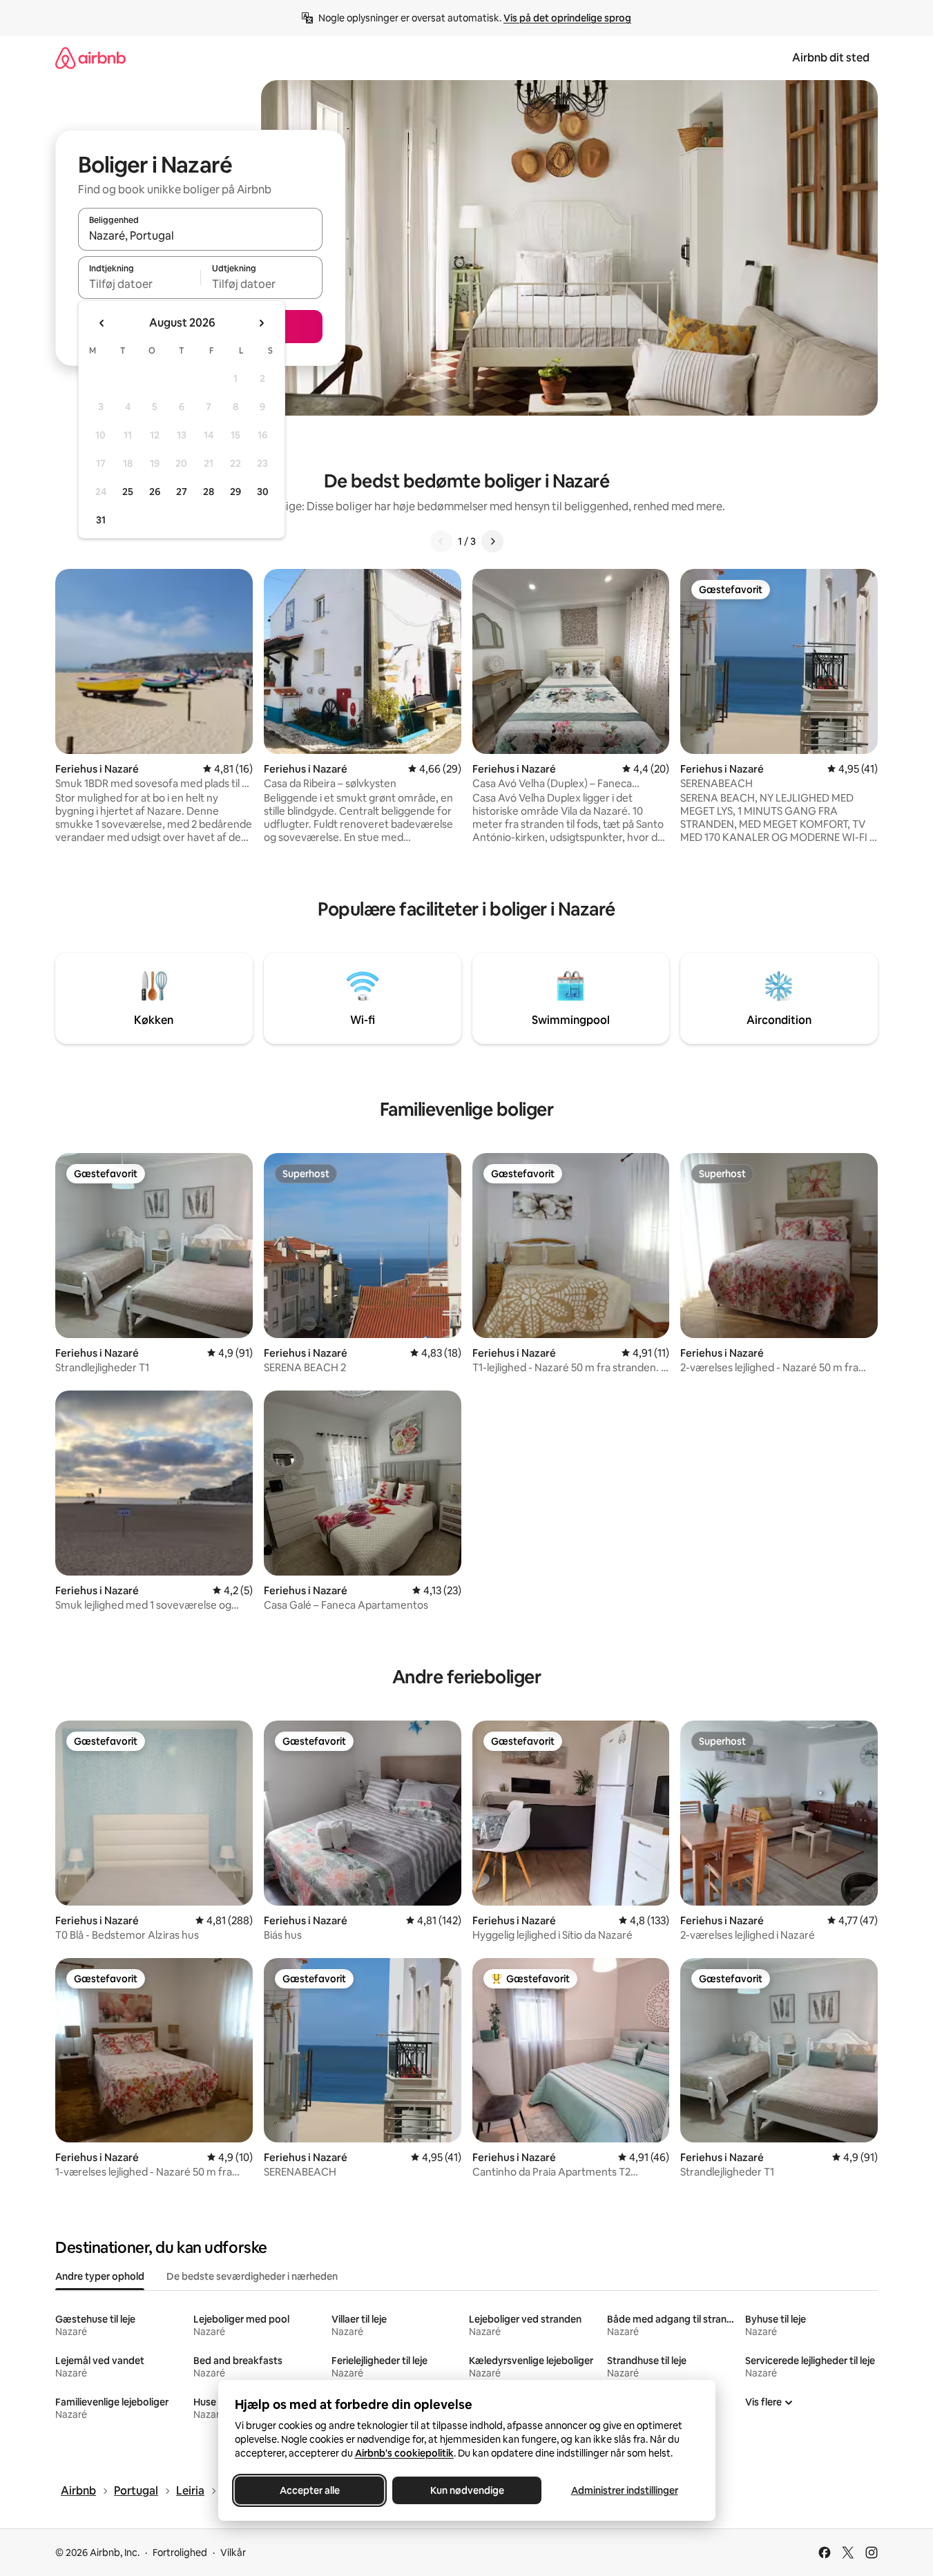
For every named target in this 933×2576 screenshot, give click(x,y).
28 (209, 492)
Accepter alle (309, 2490)
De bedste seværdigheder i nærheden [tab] (252, 2276)
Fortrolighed (180, 2553)
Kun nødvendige (466, 2490)
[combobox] (200, 235)
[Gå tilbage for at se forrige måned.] (102, 323)
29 (235, 492)
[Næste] (492, 541)
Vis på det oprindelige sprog (567, 18)
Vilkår (233, 2553)
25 (128, 492)
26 (155, 492)
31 (101, 520)
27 (182, 492)
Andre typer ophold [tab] (100, 2276)
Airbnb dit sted (831, 58)
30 (263, 492)
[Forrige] (441, 541)
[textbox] (139, 284)
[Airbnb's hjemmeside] (90, 58)
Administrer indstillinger (624, 2490)
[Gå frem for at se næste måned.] (261, 323)
